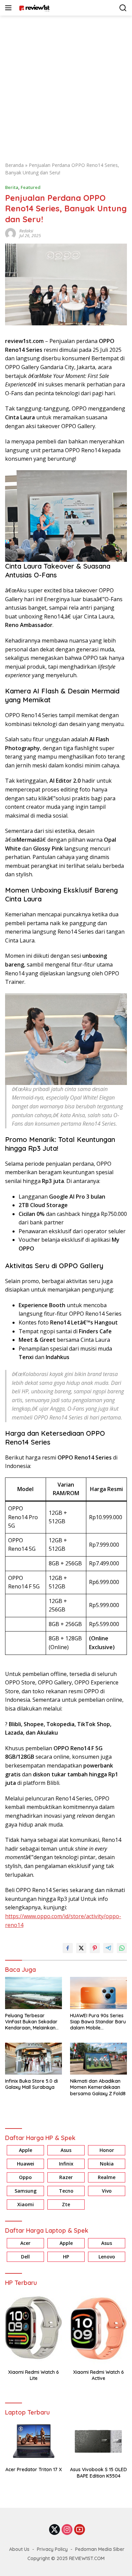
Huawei (26, 2164)
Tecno (66, 2191)
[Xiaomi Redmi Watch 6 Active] (98, 2328)
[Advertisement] (66, 85)
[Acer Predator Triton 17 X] (34, 2441)
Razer (66, 2177)
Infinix (66, 2164)
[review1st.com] (33, 8)
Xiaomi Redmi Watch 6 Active (98, 2375)
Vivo (107, 2191)
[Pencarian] (123, 8)
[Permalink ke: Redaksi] (10, 233)
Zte (66, 2204)
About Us (19, 2549)
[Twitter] (54, 2530)
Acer (25, 2243)
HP (66, 2257)
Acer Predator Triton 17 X (34, 2469)
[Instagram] (67, 2530)
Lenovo (107, 2257)
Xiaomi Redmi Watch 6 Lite (34, 2375)
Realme (107, 2177)
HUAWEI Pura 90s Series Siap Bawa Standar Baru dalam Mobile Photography (98, 2022)
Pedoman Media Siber (100, 2549)
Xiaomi (26, 2204)
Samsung (26, 2191)
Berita (12, 187)
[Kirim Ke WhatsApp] (122, 1948)
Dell (25, 2257)
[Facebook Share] (68, 1948)
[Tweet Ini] (81, 1948)
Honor (107, 2150)
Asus (66, 2150)
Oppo (25, 2177)
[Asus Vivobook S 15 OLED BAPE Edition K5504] (98, 2441)
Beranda (14, 165)
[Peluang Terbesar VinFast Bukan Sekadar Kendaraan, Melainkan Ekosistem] (34, 1993)
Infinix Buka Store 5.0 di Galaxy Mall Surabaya (31, 2084)
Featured (31, 187)
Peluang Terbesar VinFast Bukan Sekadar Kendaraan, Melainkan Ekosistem (31, 2022)
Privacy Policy (52, 2549)
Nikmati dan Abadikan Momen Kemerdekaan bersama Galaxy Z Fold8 (98, 2087)
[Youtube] (80, 2530)
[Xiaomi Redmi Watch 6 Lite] (34, 2328)
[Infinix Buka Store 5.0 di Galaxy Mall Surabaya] (34, 2059)
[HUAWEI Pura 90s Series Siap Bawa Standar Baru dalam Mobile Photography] (98, 1993)
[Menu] (10, 8)
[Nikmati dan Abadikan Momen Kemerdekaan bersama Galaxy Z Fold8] (98, 2059)
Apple (26, 2150)
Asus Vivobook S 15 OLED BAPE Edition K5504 (98, 2473)
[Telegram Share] (108, 1948)
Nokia (107, 2164)
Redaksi (26, 231)
